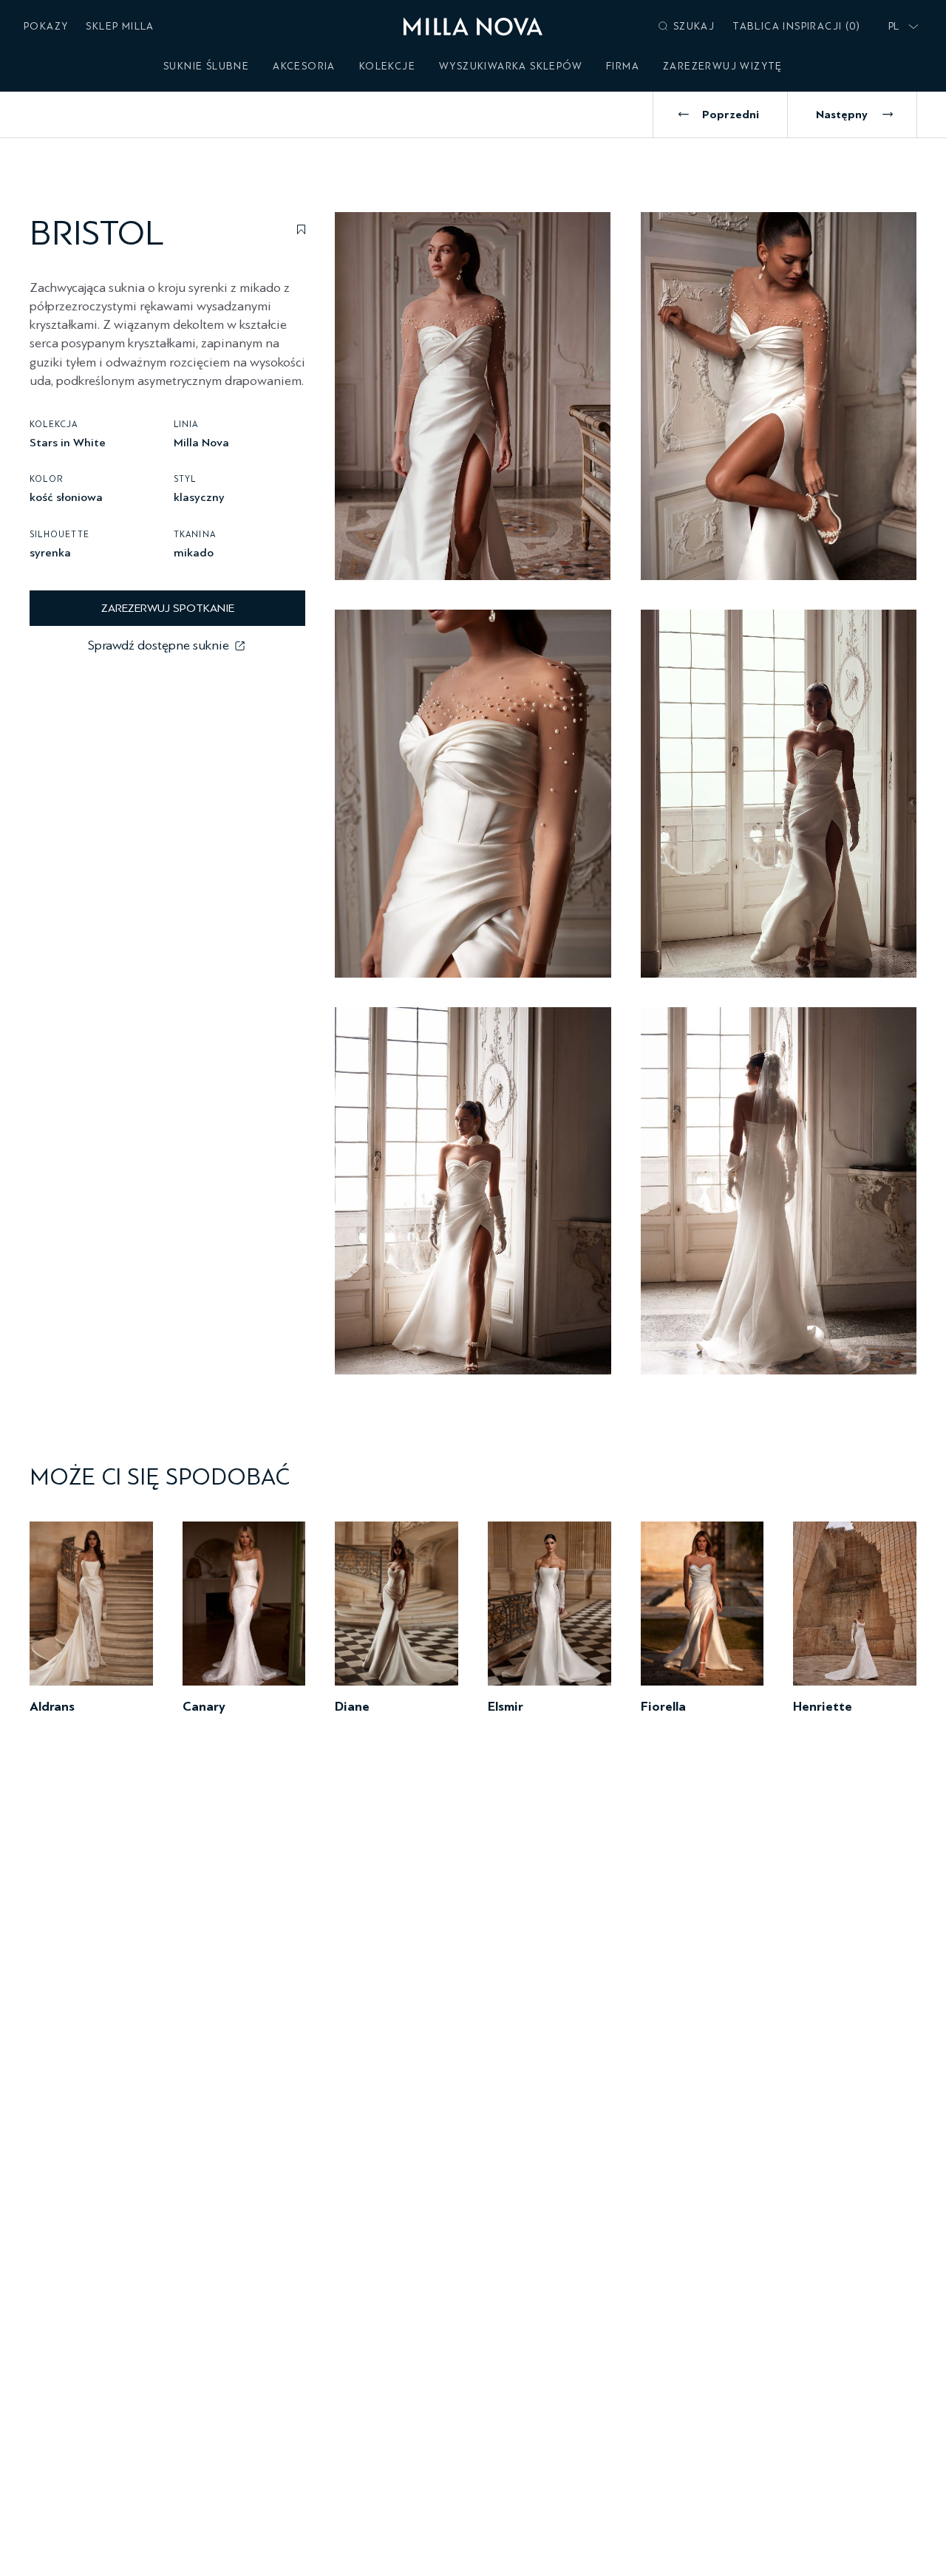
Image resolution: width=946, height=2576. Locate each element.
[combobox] (900, 27)
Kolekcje (387, 66)
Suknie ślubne (206, 66)
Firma (623, 66)
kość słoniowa (66, 497)
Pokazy (46, 26)
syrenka (50, 552)
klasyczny (199, 497)
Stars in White (68, 442)
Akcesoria (304, 66)
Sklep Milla (120, 26)
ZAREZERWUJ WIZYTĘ (723, 66)
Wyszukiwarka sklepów (511, 66)
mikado (194, 552)
